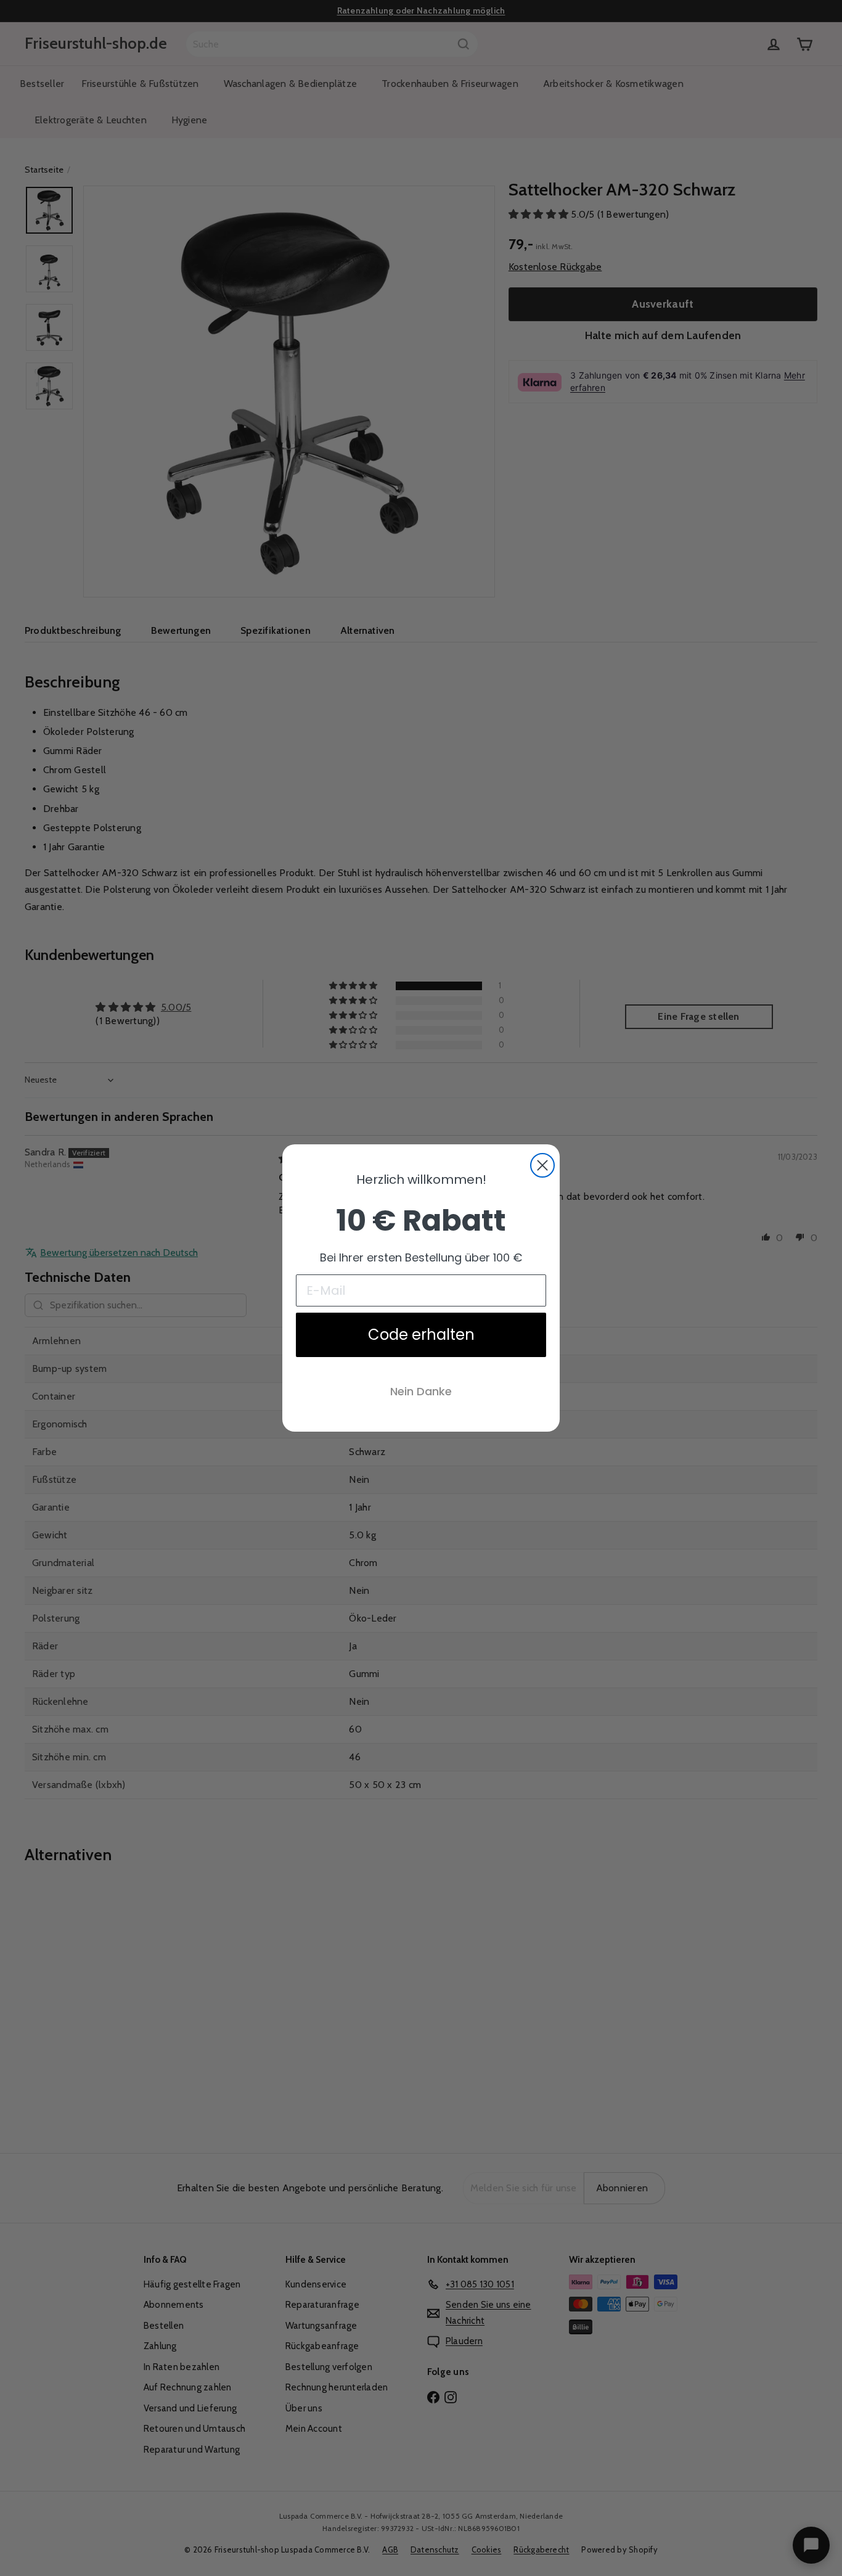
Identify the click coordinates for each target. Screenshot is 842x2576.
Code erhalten (421, 1335)
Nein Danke (421, 1391)
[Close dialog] (542, 1165)
